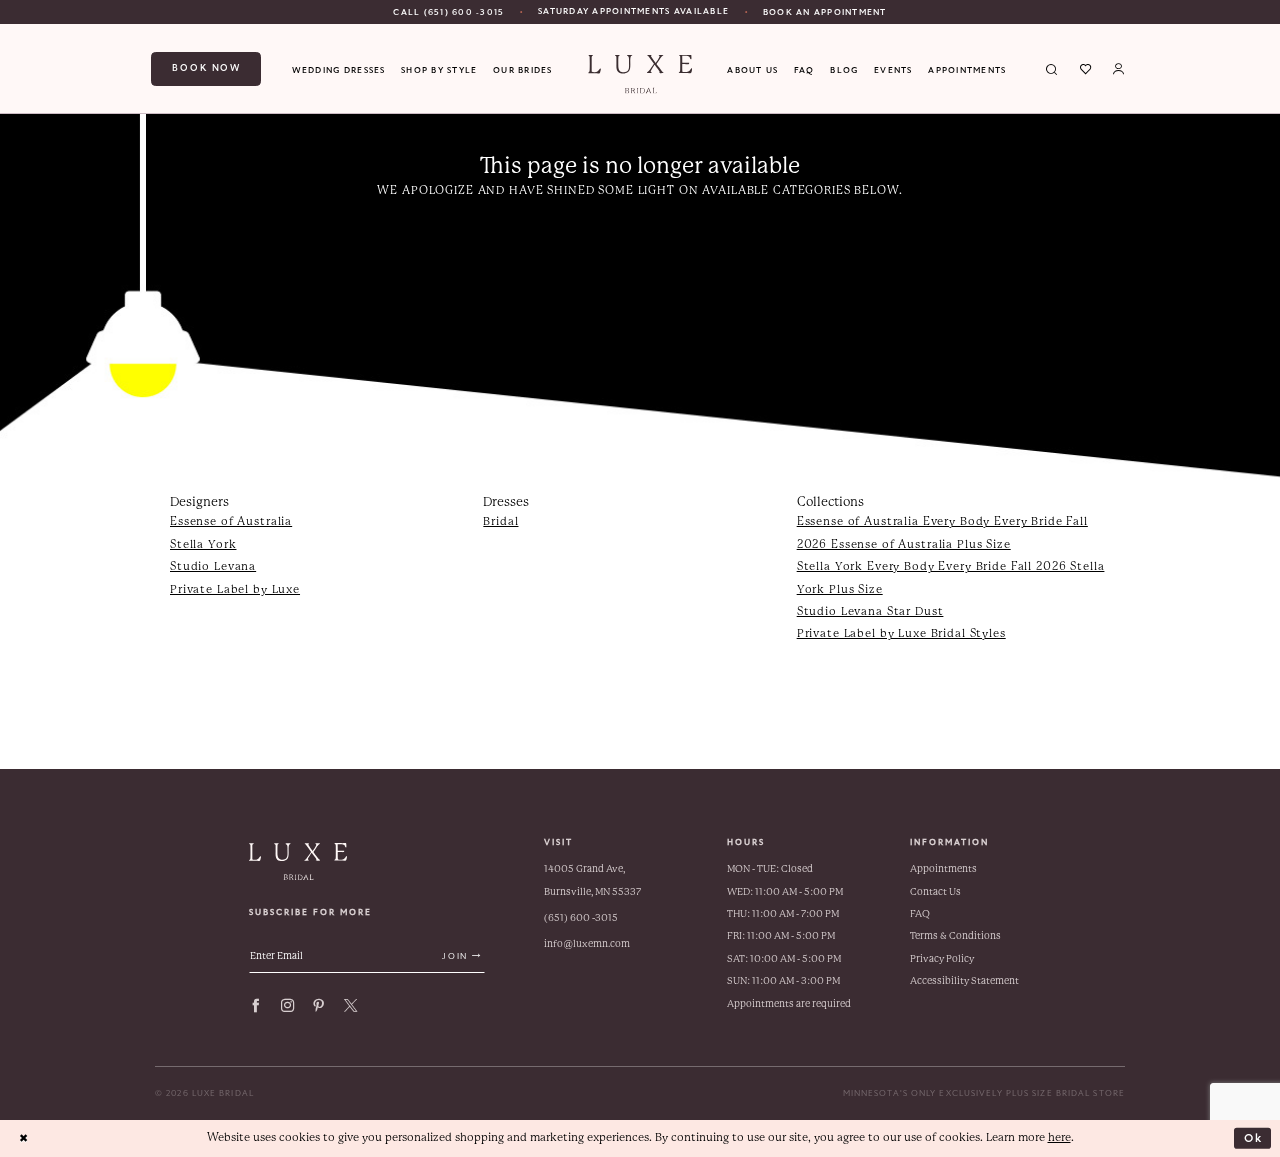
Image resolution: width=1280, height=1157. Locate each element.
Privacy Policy (942, 958)
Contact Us (935, 891)
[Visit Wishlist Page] (1085, 69)
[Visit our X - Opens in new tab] (350, 1005)
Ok (1254, 1137)
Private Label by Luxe (235, 589)
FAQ (920, 913)
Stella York (203, 544)
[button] (1118, 69)
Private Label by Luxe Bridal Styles (901, 633)
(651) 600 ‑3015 (581, 917)
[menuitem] (448, 12)
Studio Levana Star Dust (870, 611)
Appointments (943, 868)
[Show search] (1052, 69)
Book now (206, 68)
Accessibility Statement (964, 980)
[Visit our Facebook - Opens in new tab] (255, 1005)
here (1059, 1137)
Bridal (500, 521)
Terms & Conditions (955, 935)
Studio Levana (213, 566)
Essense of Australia (231, 521)
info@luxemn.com (587, 943)
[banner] (640, 74)
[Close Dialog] (23, 1138)
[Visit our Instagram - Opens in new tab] (287, 1005)
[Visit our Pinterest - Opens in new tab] (318, 1005)
